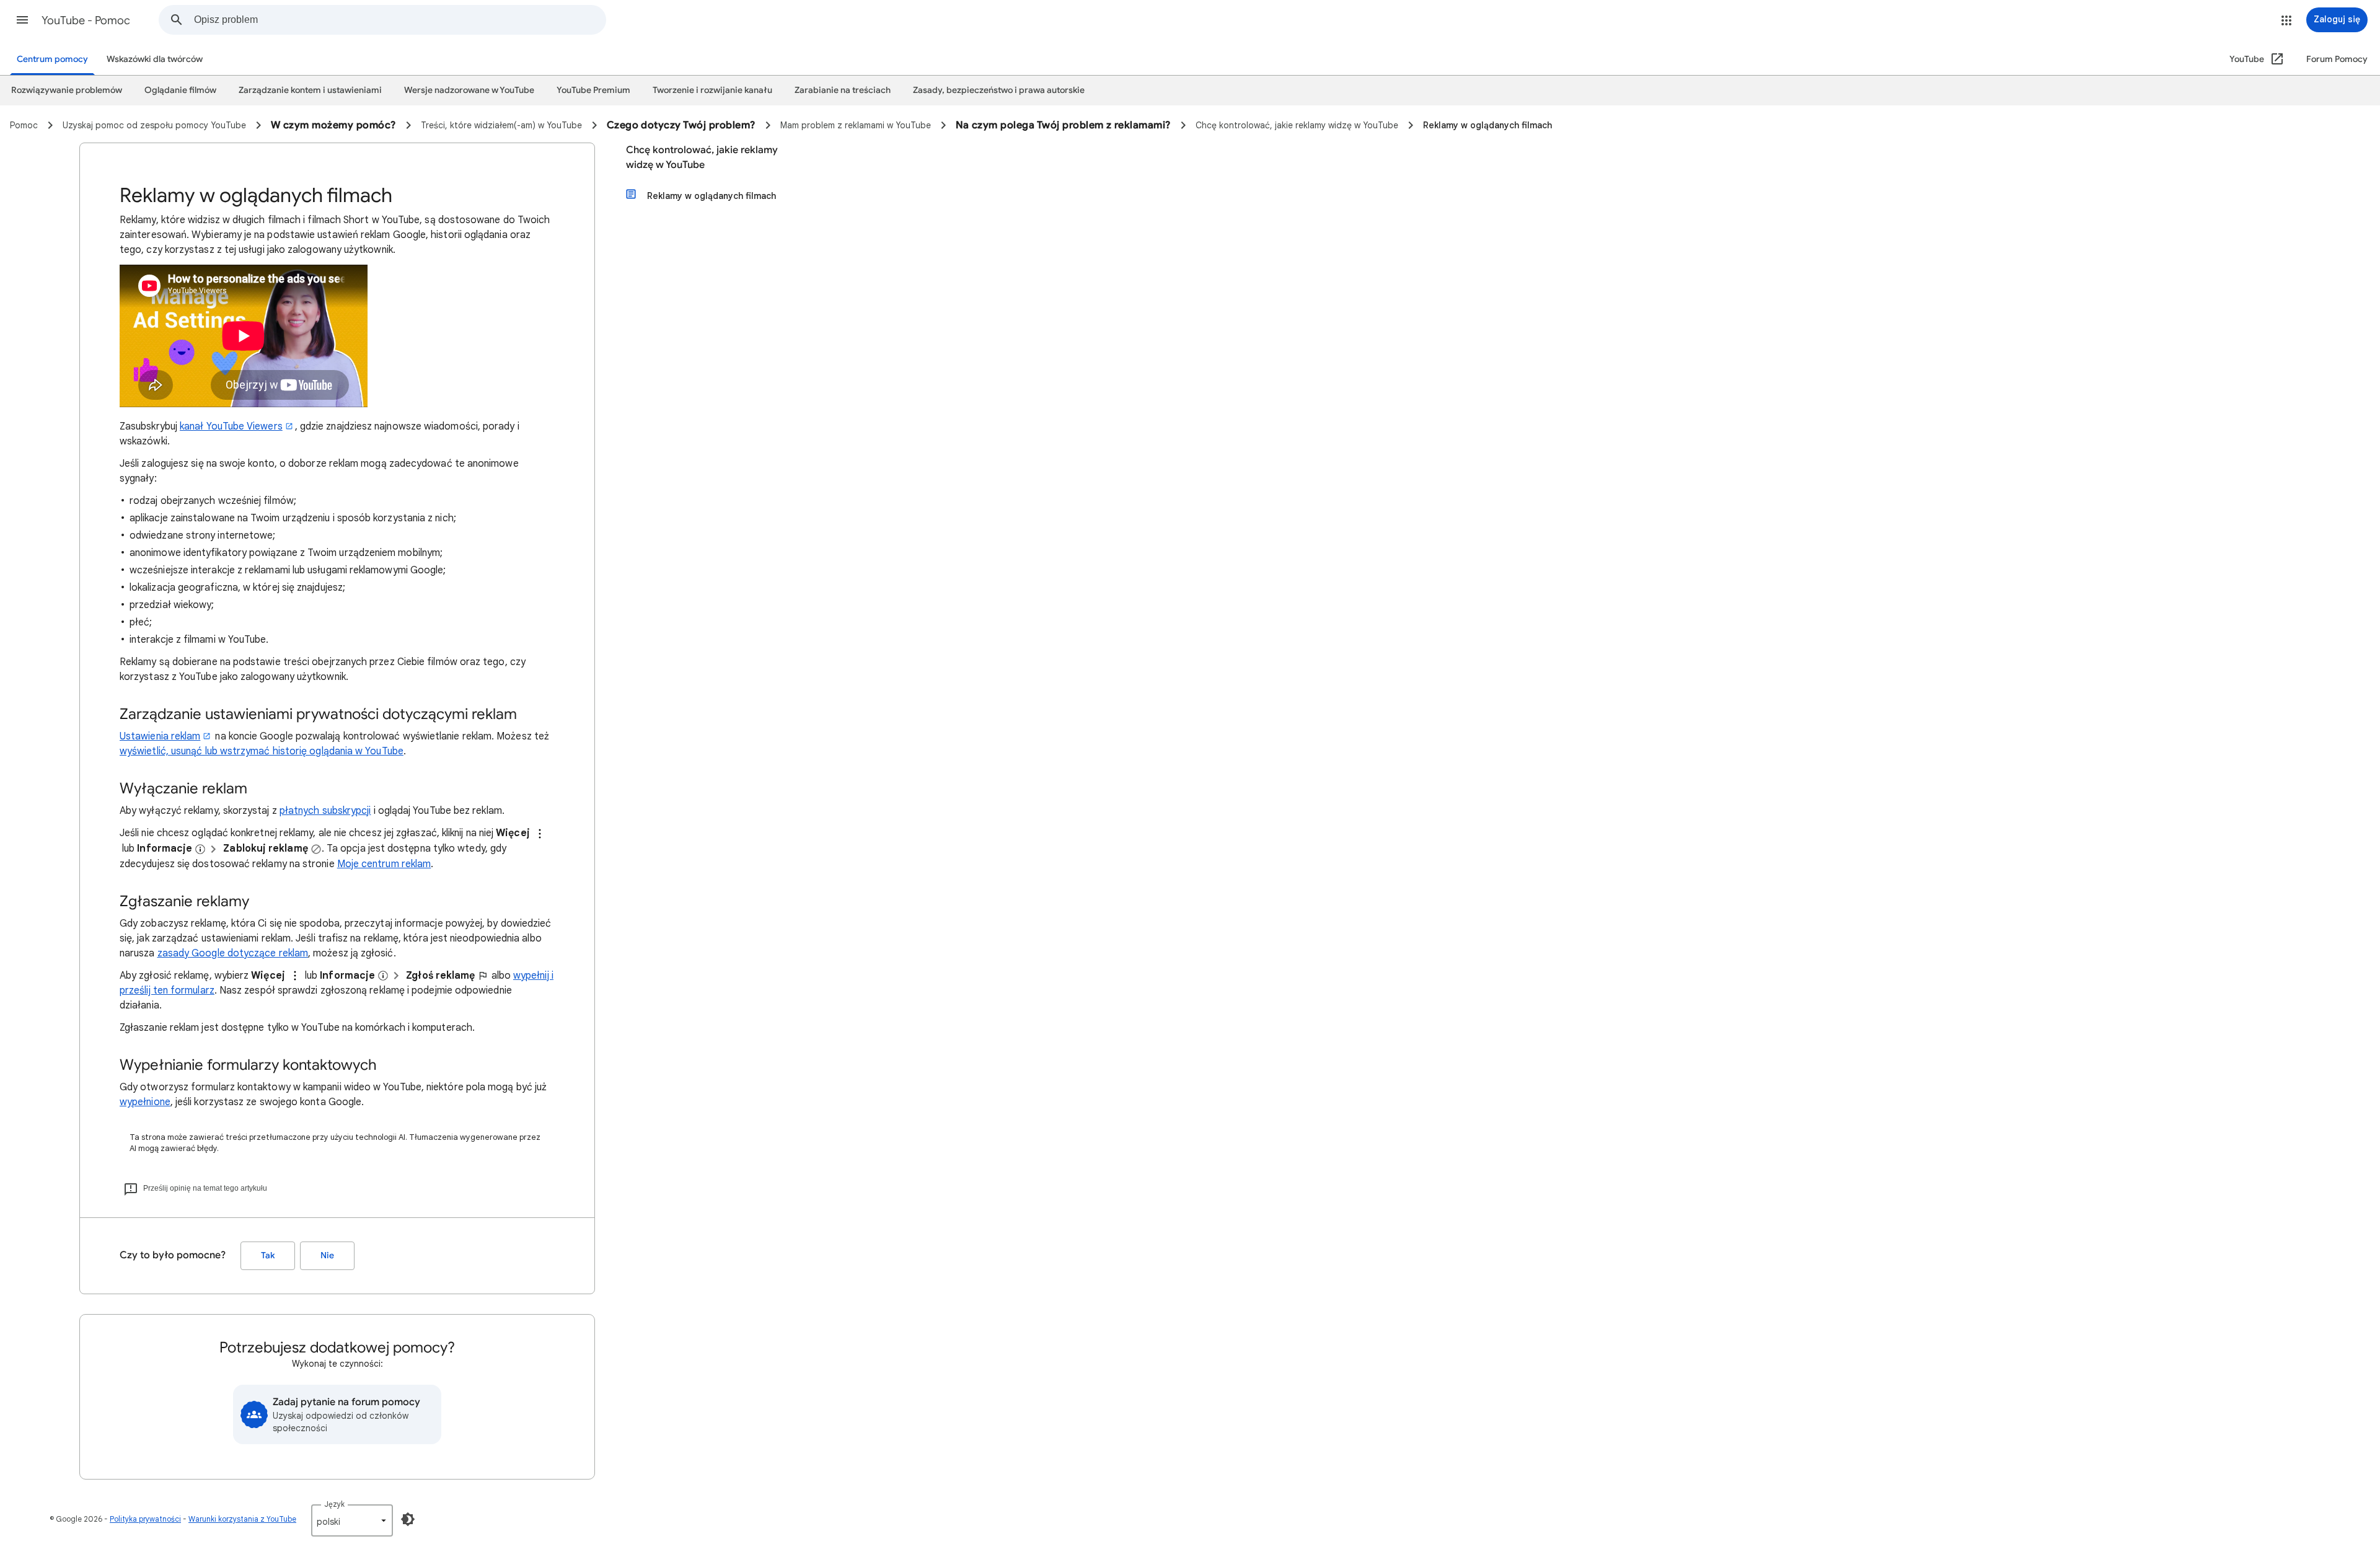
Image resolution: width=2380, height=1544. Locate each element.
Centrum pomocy (52, 59)
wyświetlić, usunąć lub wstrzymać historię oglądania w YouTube (262, 751)
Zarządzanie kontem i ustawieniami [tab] (310, 90)
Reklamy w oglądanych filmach (712, 196)
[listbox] (352, 1520)
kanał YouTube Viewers (231, 426)
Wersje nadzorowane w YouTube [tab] (469, 90)
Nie (327, 1255)
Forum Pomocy (2337, 59)
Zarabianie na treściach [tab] (843, 90)
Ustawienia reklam (160, 736)
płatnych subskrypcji (325, 811)
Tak (268, 1255)
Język (334, 1504)
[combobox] (400, 20)
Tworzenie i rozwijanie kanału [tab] (712, 90)
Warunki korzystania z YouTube (242, 1519)
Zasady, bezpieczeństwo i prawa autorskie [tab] (999, 90)
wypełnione (145, 1102)
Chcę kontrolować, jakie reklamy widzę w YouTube (702, 157)
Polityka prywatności (145, 1519)
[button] (22, 20)
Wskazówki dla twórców (155, 59)
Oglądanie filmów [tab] (180, 90)
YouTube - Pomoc (86, 20)
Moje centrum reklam (384, 864)
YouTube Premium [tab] (593, 90)
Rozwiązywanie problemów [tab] (67, 90)
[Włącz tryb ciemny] (408, 1519)
